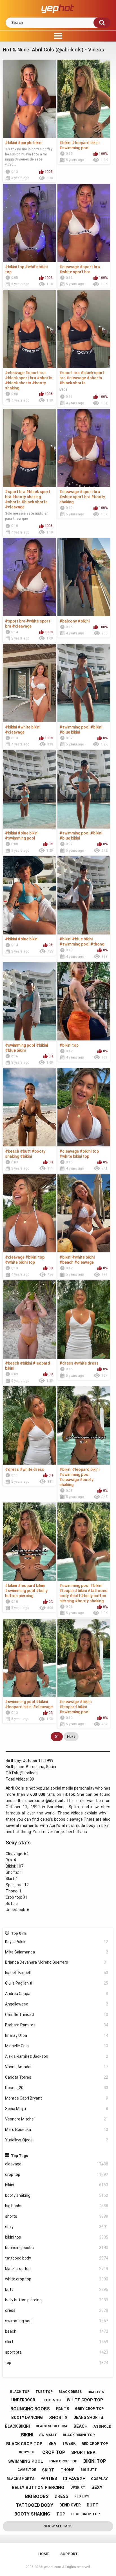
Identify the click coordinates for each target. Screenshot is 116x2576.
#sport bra (90, 267)
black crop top (57, 2269)
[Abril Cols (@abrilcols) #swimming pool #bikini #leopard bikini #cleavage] (29, 1658)
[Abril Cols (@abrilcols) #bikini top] (84, 1001)
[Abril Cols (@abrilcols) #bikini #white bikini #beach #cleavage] (84, 1214)
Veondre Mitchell (57, 2119)
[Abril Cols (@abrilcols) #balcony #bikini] (84, 577)
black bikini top (79, 2435)
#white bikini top (74, 1156)
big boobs (57, 2206)
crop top (57, 2174)
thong (68, 2470)
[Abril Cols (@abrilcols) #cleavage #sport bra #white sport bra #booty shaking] (84, 448)
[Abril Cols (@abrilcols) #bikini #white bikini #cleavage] (29, 683)
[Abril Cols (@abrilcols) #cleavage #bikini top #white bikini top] (84, 1107)
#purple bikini (30, 143)
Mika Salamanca (57, 1952)
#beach (12, 1151)
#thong (97, 944)
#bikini (11, 143)
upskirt (78, 2488)
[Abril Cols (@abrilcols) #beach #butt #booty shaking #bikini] (29, 1107)
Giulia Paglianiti (57, 1983)
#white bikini (29, 727)
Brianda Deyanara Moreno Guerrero (57, 1962)
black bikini (17, 2426)
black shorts (21, 2479)
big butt (89, 2470)
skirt (57, 2342)
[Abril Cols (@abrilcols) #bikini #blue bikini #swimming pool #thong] (84, 895)
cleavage (57, 2164)
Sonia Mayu (57, 2109)
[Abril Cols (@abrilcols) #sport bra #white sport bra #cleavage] (29, 577)
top (57, 2363)
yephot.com (52, 2567)
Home (43, 2554)
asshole (102, 2426)
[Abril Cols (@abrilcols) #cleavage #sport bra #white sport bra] (84, 223)
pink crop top (63, 2461)
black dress (70, 2392)
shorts (57, 2216)
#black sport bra (21, 378)
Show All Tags (58, 2526)
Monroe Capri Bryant (57, 2098)
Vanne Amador (57, 2067)
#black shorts (18, 383)
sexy (57, 2227)
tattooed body (57, 2258)
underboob (23, 2400)
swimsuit (48, 2435)
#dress (66, 1363)
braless (96, 2392)
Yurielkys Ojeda (57, 2140)
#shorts (45, 378)
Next (71, 1737)
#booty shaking (26, 497)
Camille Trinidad (57, 2015)
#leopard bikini (86, 143)
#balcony (68, 621)
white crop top (57, 2279)
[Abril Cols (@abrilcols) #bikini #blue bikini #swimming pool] (29, 789)
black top (20, 2392)
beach (57, 2331)
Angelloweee (57, 2004)
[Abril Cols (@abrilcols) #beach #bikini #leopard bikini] (29, 1320)
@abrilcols (29, 1773)
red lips (82, 2496)
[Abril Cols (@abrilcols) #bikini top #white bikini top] (29, 223)
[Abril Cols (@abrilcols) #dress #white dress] (84, 1320)
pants (63, 2409)
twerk (69, 2443)
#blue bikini (70, 732)
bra (52, 2443)
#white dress (86, 1363)
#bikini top (15, 267)
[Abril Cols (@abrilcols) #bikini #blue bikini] (29, 895)
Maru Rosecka (57, 2130)
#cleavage (69, 267)
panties (49, 2479)
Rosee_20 (57, 2088)
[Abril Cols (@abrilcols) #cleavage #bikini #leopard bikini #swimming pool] (84, 1658)
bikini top (57, 2237)
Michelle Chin (57, 2046)
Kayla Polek (57, 1942)
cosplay (99, 2479)
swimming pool (57, 2321)
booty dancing (27, 2417)
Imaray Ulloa (57, 2035)
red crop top (95, 2444)
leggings (51, 2400)
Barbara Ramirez (57, 2025)
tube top (44, 2392)
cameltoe (27, 2470)
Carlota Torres (57, 2077)
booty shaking (57, 2195)
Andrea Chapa (57, 1994)
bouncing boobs (57, 2248)
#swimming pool (74, 148)
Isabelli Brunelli (57, 1973)
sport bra (57, 2352)
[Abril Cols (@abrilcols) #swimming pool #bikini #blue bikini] (84, 683)
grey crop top (89, 2409)
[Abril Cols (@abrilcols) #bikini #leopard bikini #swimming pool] (84, 99)
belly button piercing (57, 2300)
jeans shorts (88, 2417)
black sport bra (52, 2426)
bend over (70, 2505)
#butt (25, 1151)
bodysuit (28, 2452)
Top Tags (19, 2156)
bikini (57, 2185)
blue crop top (86, 2514)
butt (57, 2289)
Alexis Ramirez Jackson (57, 2056)
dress (57, 2310)
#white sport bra (75, 272)
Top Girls (19, 1933)
